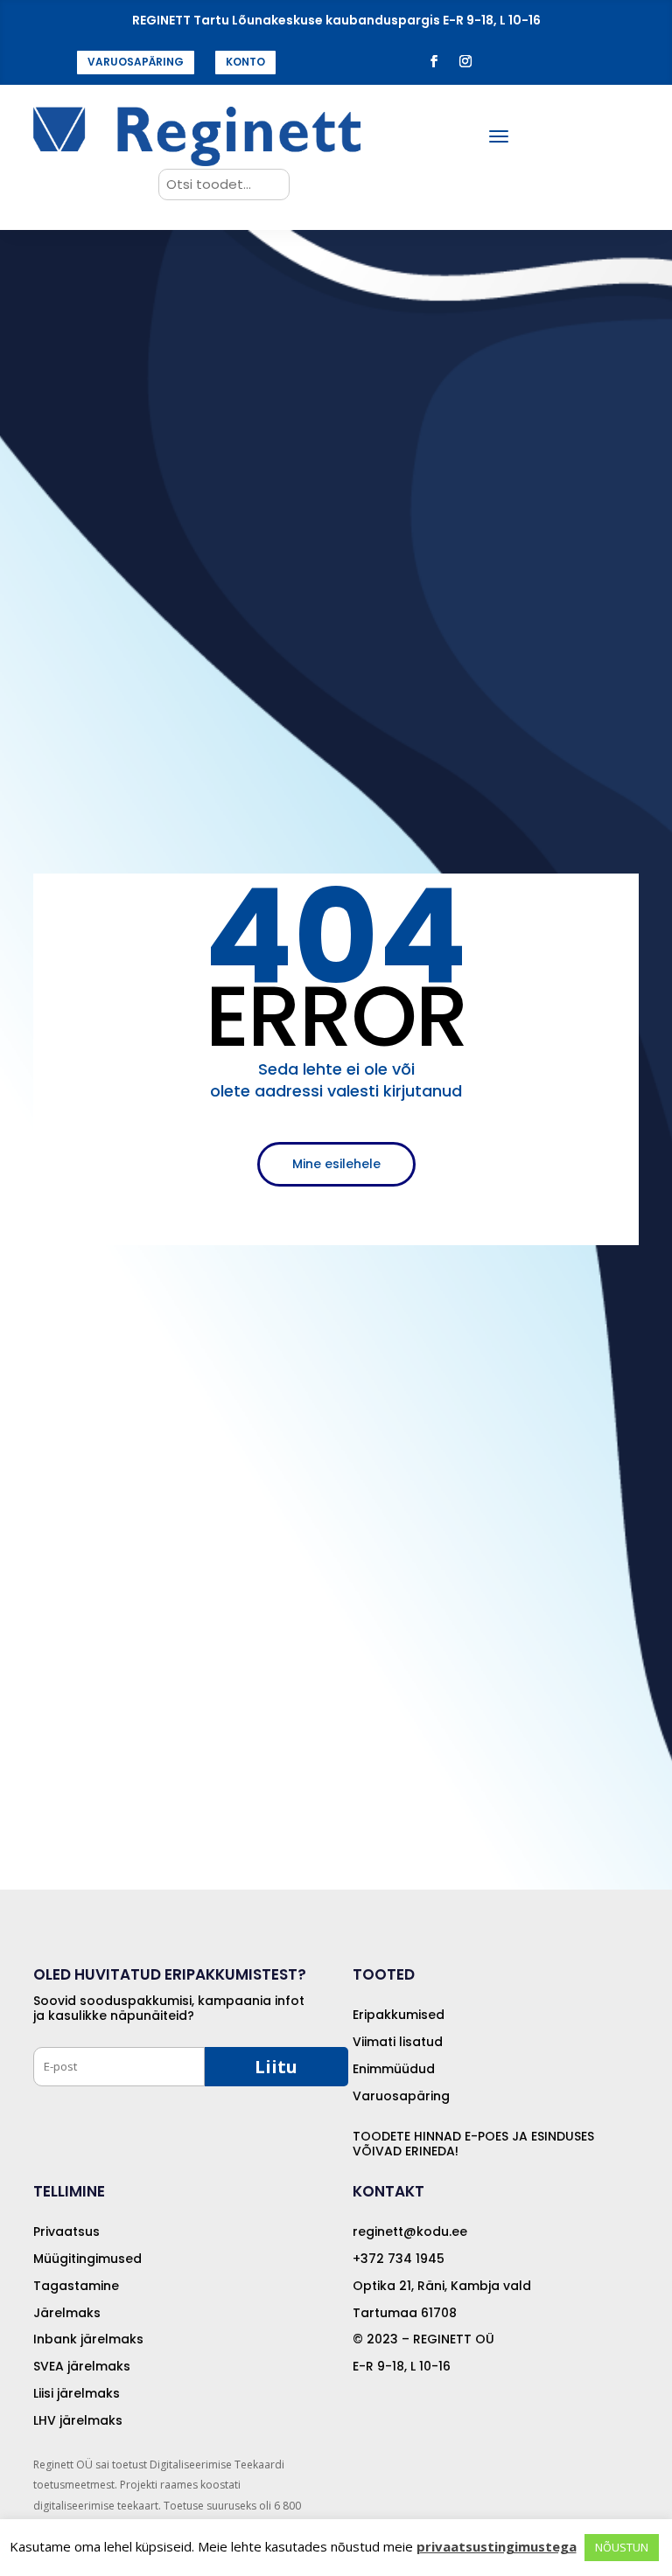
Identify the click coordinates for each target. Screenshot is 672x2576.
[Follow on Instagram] (465, 61)
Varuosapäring (401, 2096)
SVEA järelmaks (82, 2366)
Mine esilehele (336, 1164)
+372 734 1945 (399, 2259)
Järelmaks (67, 2313)
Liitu (276, 2067)
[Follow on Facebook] (434, 61)
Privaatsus (66, 2231)
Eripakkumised (399, 2015)
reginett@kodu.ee (410, 2231)
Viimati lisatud (398, 2042)
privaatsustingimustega (497, 2546)
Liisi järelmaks (77, 2393)
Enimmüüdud (394, 2069)
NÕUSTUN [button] (622, 2547)
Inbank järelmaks (88, 2339)
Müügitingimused (87, 2259)
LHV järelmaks (78, 2420)
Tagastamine (76, 2286)
